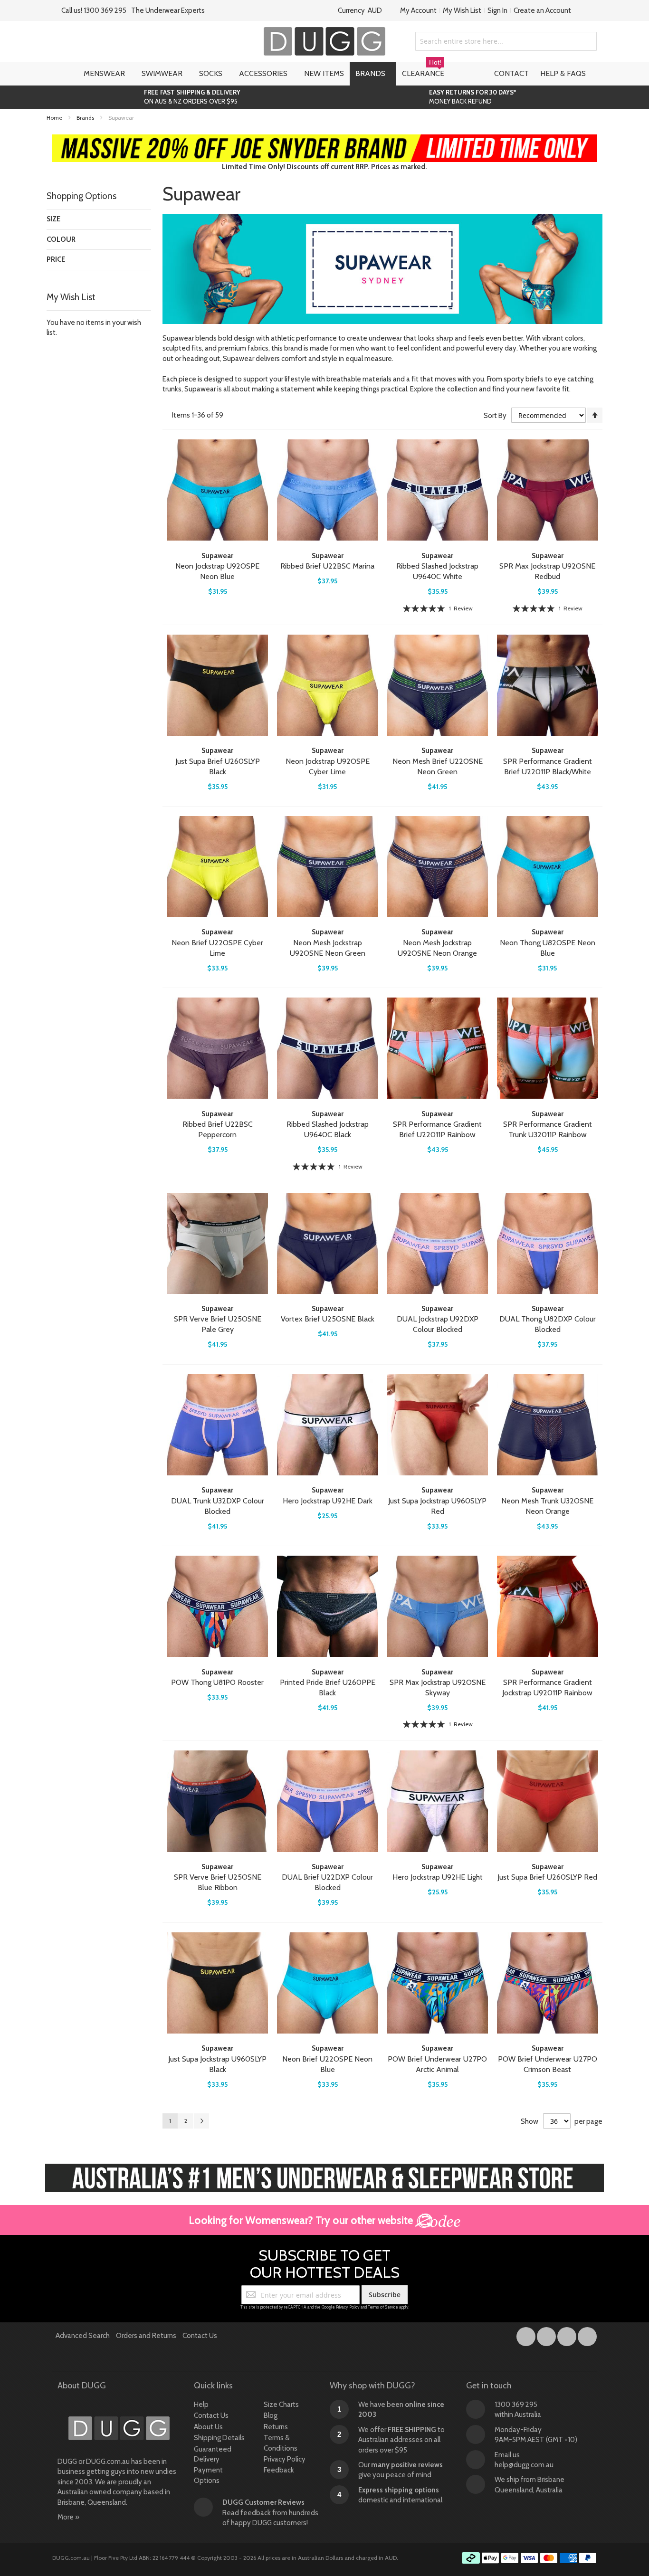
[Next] (201, 2121)
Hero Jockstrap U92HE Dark (328, 1501)
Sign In (497, 10)
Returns (276, 2427)
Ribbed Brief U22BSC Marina (327, 566)
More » (68, 2517)
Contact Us (200, 2336)
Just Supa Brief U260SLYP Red (547, 1877)
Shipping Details (219, 2438)
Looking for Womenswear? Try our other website (302, 2220)
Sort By (495, 416)
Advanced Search (83, 2336)
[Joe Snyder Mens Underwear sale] (325, 139)
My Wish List (462, 10)
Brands (86, 118)
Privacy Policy (348, 2307)
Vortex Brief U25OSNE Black (328, 1319)
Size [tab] (53, 219)
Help (201, 2405)
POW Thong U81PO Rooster (217, 1682)
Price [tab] (56, 259)
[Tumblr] (568, 2335)
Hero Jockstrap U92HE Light (438, 1877)
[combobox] (506, 41)
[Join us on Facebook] (527, 2335)
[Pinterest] (587, 2335)
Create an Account (542, 10)
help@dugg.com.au (524, 2465)
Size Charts (281, 2405)
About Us (208, 2427)
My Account (418, 10)
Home (55, 118)
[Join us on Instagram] (547, 2335)
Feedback (279, 2470)
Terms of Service (383, 2307)
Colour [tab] (61, 239)
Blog (271, 2415)
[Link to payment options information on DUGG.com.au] (529, 2559)
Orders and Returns (146, 2336)
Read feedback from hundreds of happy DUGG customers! (270, 2513)
